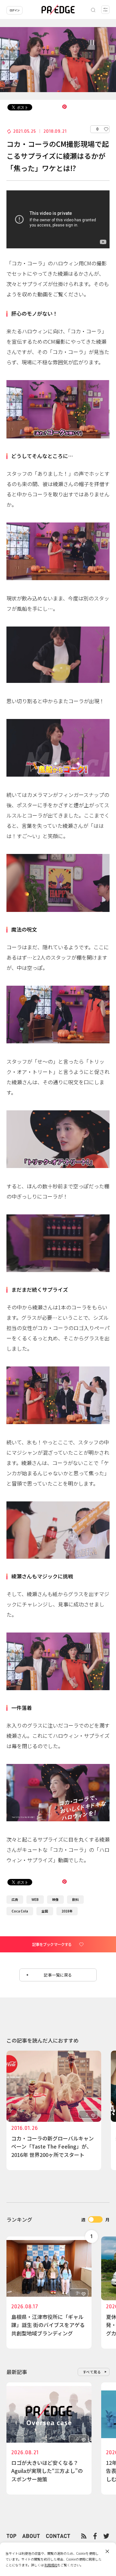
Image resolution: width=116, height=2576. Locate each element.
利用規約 (51, 2565)
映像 (55, 1899)
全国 (45, 1911)
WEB (35, 1899)
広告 (15, 1899)
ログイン (15, 10)
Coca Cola (20, 1911)
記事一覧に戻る (58, 1975)
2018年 (67, 1911)
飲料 (75, 1899)
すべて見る (92, 2372)
